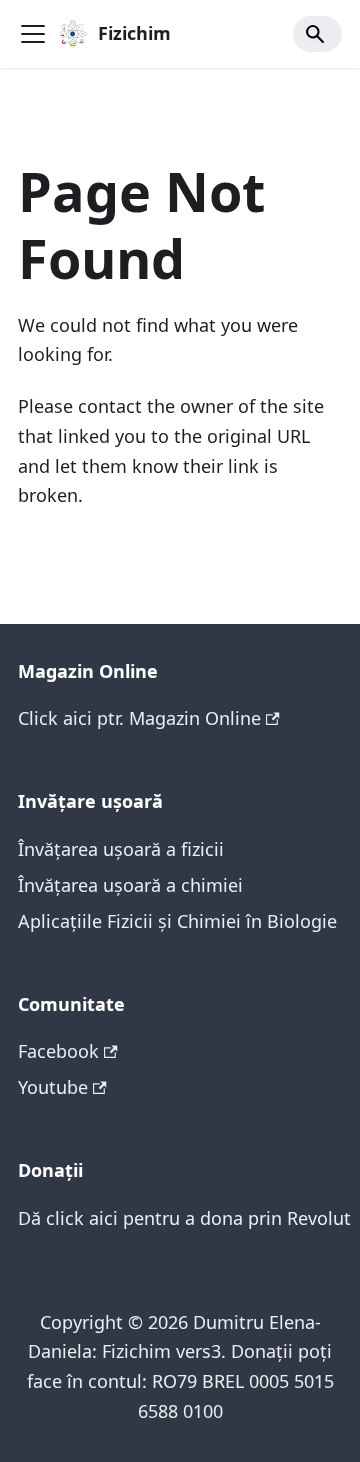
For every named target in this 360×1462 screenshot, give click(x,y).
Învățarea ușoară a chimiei (130, 885)
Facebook (58, 1051)
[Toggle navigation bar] (33, 34)
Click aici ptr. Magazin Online (139, 718)
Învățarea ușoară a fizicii (121, 849)
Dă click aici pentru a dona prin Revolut (184, 1218)
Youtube (53, 1087)
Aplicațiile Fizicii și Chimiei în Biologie (177, 921)
